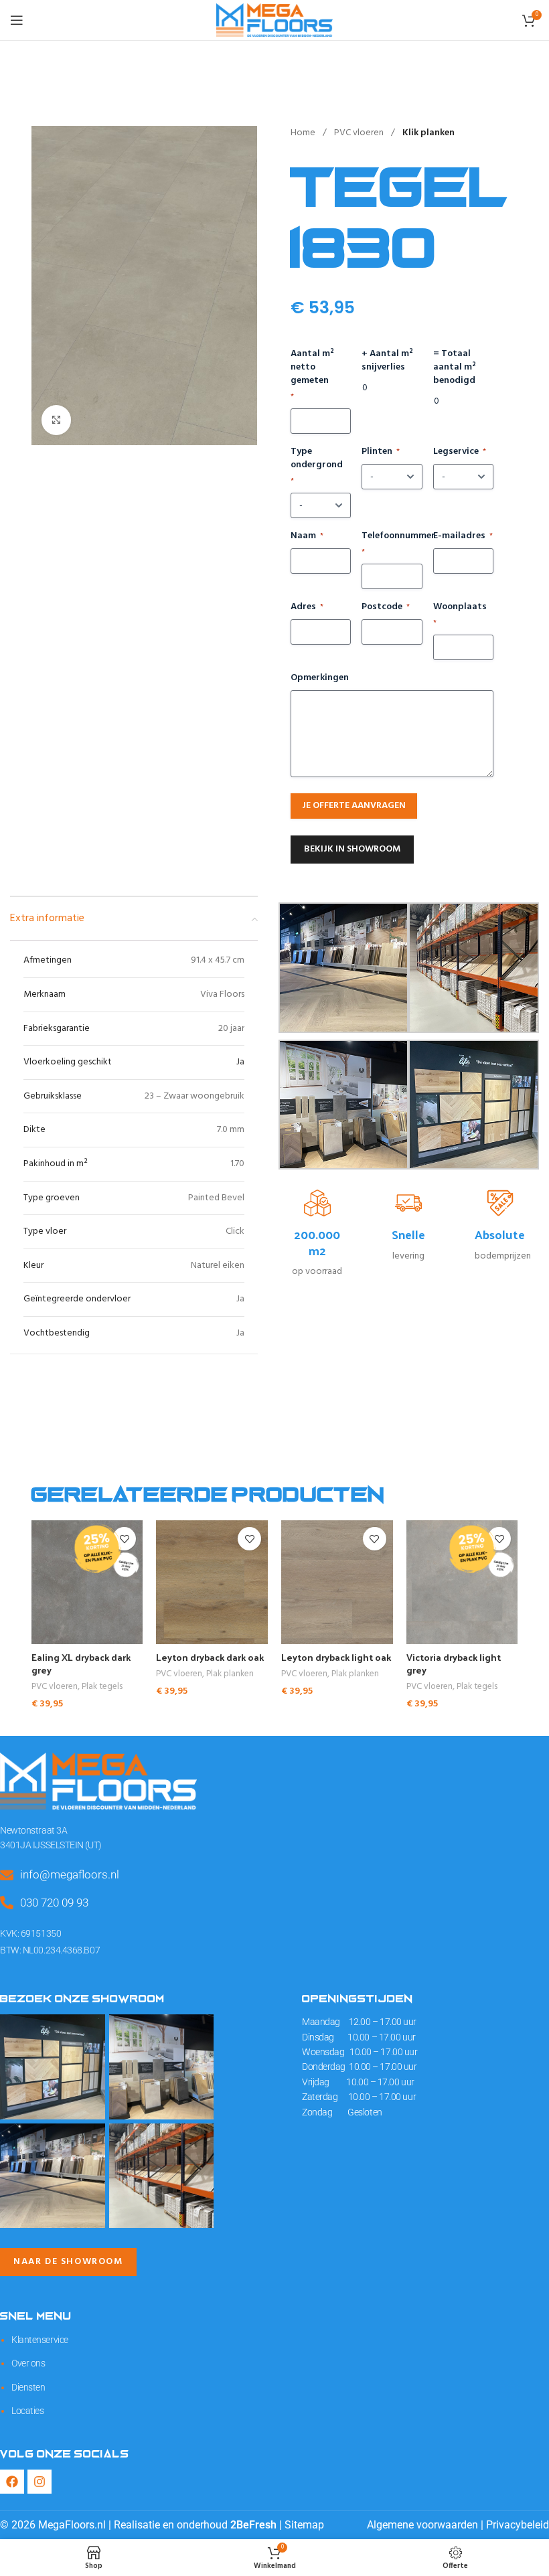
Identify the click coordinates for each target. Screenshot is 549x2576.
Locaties (27, 2411)
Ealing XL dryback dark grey (81, 1664)
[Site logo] (274, 20)
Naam (307, 536)
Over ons (28, 2363)
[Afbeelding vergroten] (57, 420)
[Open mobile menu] (17, 20)
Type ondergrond (317, 466)
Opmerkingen (320, 678)
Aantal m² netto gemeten (312, 375)
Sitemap (304, 2525)
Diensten (28, 2387)
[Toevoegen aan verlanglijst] (249, 1539)
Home (304, 133)
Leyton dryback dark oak (210, 1657)
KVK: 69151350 (30, 1933)
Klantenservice (40, 2340)
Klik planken (428, 133)
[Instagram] (40, 2482)
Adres (307, 607)
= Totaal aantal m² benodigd (455, 368)
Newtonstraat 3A (33, 1830)
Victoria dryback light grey (454, 1664)
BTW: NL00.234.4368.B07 (50, 1950)
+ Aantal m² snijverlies (387, 361)
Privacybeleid (518, 2525)
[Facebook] (12, 2482)
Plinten (381, 452)
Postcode (386, 607)
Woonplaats (460, 615)
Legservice (460, 452)
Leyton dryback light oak (336, 1657)
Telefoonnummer (392, 544)
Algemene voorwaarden (422, 2525)
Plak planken (230, 1675)
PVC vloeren (360, 133)
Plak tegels (102, 1687)
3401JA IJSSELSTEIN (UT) (51, 1845)
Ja (240, 1062)
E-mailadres (463, 536)
